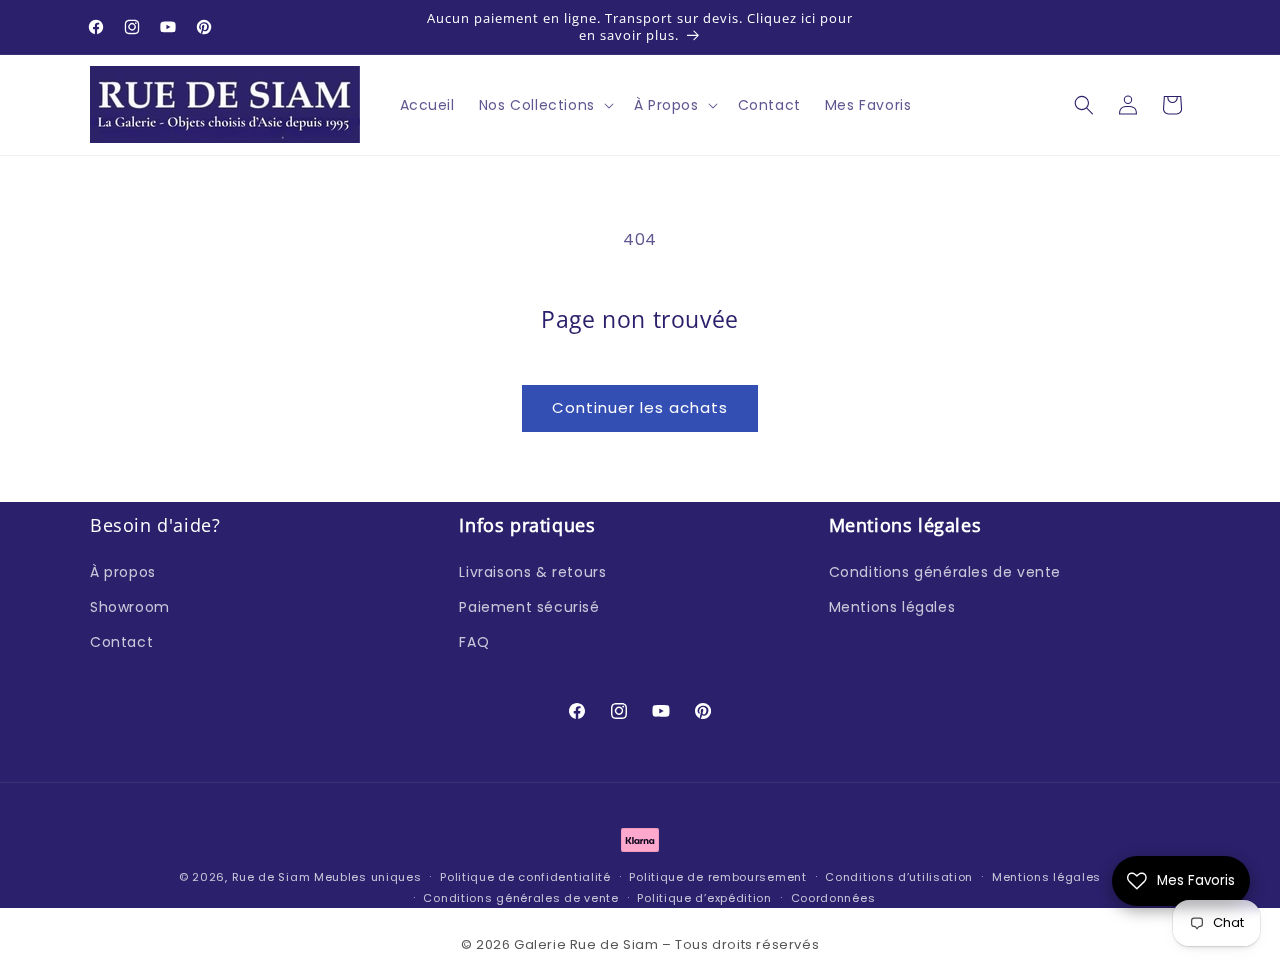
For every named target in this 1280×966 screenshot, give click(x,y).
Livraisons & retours (532, 571)
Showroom (130, 606)
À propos (123, 571)
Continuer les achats (640, 407)
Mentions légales (892, 606)
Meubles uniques (368, 877)
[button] (544, 105)
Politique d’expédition (704, 897)
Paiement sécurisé (529, 606)
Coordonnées (833, 897)
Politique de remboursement (717, 877)
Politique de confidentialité (525, 877)
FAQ (474, 642)
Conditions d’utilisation (899, 877)
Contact (121, 642)
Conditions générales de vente (945, 571)
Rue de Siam (271, 877)
